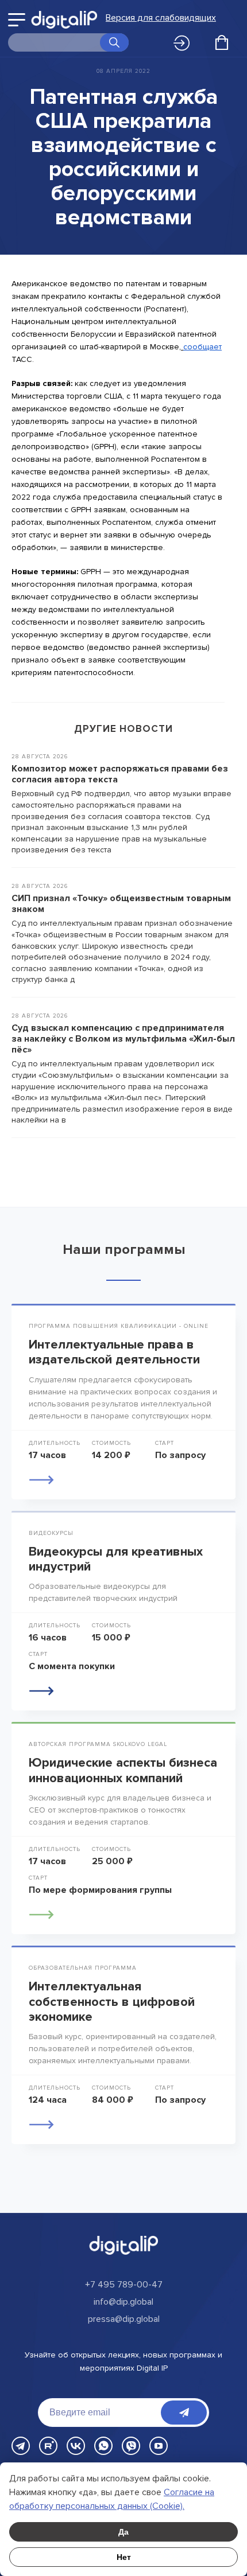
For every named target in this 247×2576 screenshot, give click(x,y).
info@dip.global (123, 2302)
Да (123, 2532)
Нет (124, 2557)
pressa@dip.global (124, 2319)
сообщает (202, 347)
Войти (185, 44)
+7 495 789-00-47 (124, 2285)
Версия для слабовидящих (161, 18)
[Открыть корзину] (222, 42)
